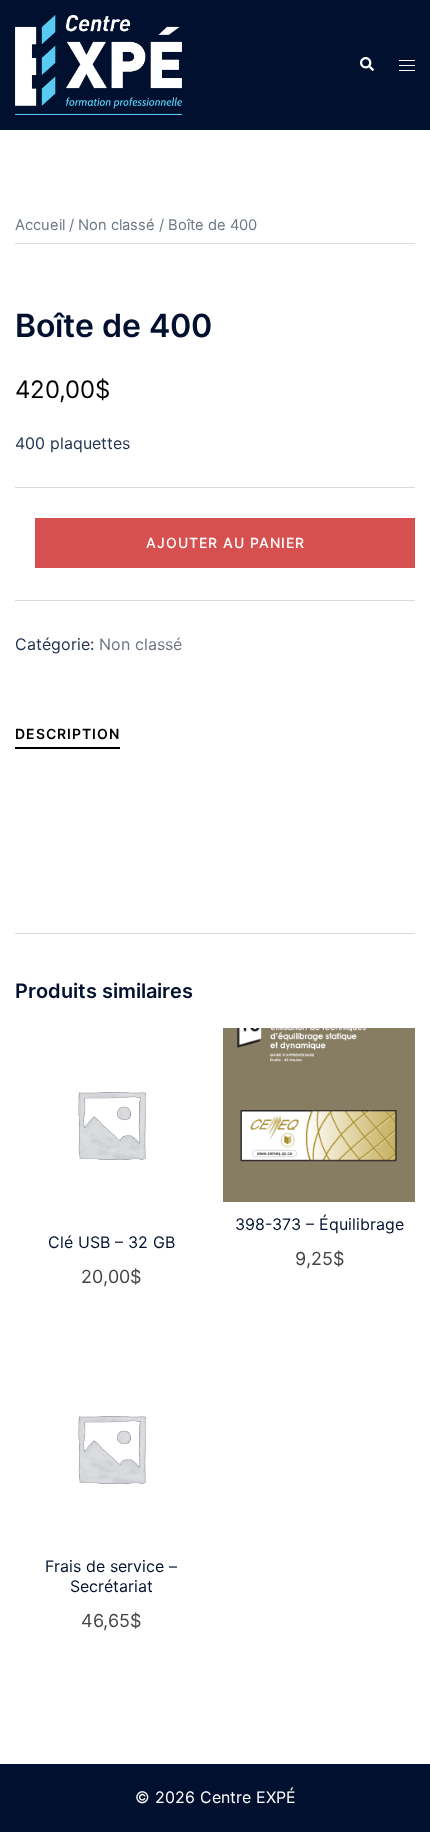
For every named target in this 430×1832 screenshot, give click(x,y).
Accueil (40, 225)
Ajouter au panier (225, 542)
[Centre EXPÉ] (98, 63)
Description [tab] (67, 733)
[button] (366, 65)
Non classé (116, 225)
